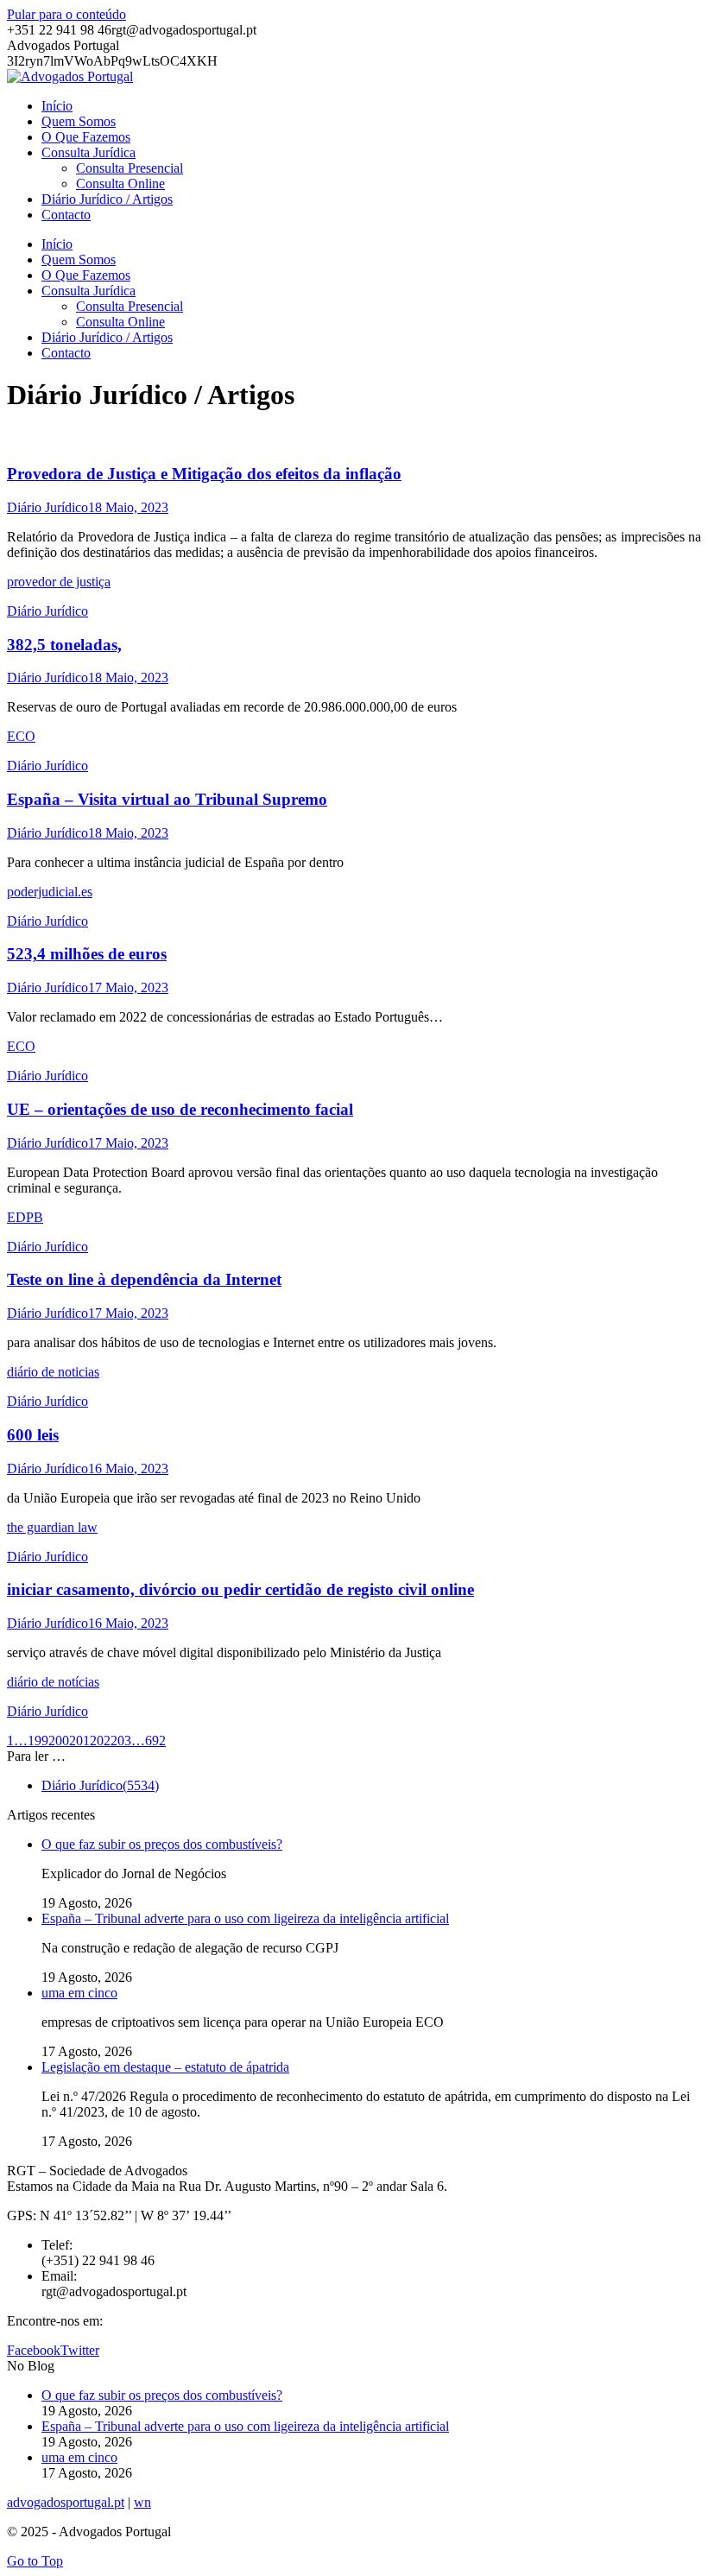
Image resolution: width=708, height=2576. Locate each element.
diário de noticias (53, 1372)
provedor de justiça (59, 582)
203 (121, 1741)
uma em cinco (79, 1993)
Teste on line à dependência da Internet (144, 1279)
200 (59, 1741)
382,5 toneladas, (64, 645)
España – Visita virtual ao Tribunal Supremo (167, 799)
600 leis (33, 1435)
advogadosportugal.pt (66, 2502)
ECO (21, 736)
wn (142, 2502)
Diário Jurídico (47, 507)
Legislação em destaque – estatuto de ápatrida (165, 2067)
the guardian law (52, 1527)
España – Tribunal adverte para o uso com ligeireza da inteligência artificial (245, 1918)
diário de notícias (53, 1682)
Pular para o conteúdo (66, 14)
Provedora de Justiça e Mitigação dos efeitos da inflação (204, 474)
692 (155, 1741)
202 (100, 1741)
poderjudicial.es (50, 892)
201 (79, 1741)
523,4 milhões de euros (87, 954)
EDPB (25, 1217)
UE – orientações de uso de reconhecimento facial (180, 1109)
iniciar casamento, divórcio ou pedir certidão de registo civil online (240, 1589)
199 (38, 1741)
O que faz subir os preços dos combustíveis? (162, 1844)
